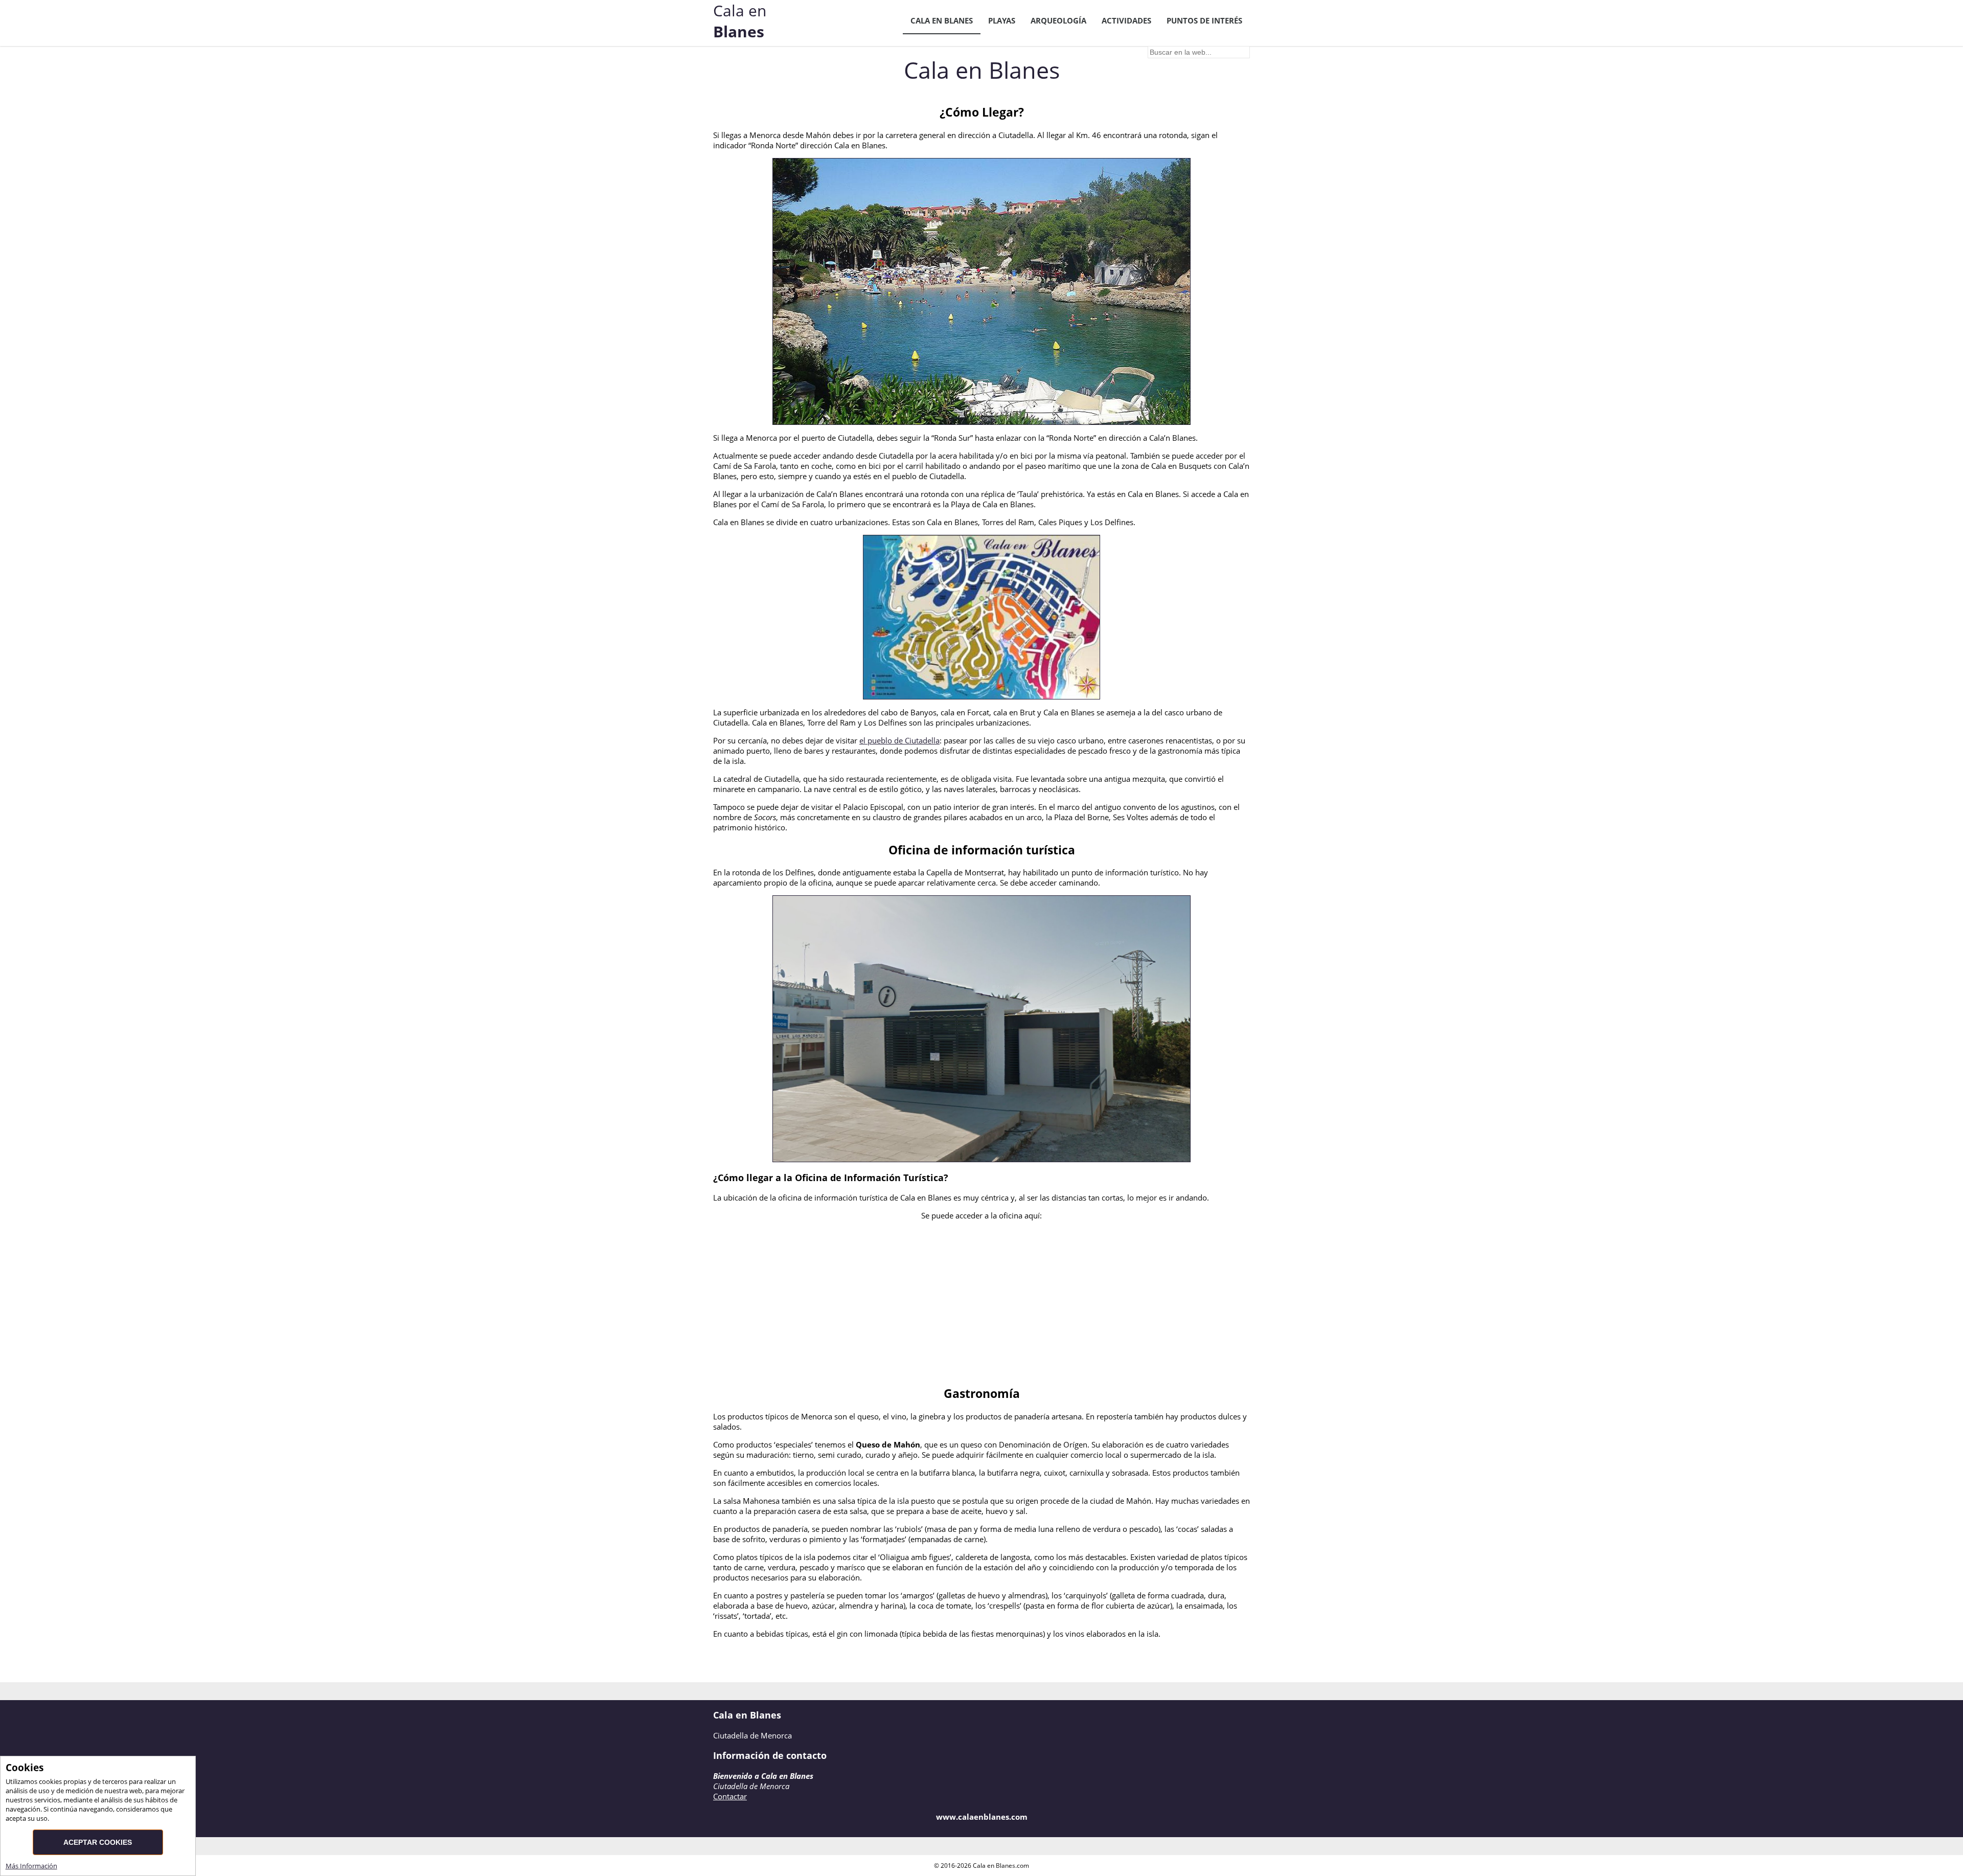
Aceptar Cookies (98, 1842)
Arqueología (1058, 20)
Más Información (31, 1866)
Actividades (1126, 20)
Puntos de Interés (1204, 20)
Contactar (730, 1796)
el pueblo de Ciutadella (899, 740)
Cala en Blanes (942, 20)
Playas (1002, 20)
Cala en (740, 21)
